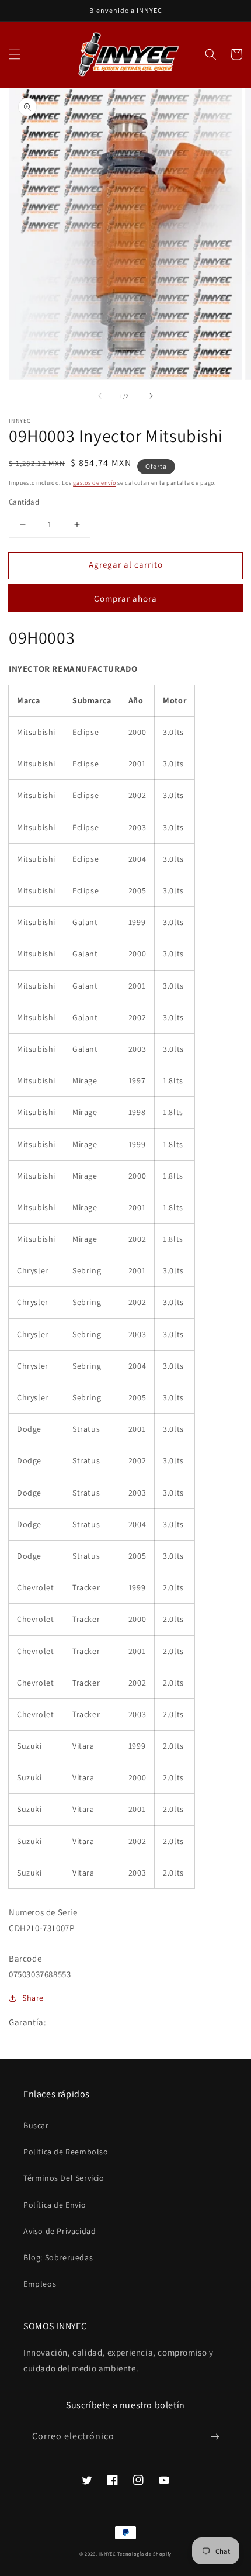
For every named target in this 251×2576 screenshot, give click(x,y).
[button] (15, 54)
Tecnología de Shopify (144, 2553)
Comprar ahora (125, 598)
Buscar (36, 2125)
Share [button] (33, 1998)
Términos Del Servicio (64, 2178)
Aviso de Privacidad (60, 2231)
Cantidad (24, 502)
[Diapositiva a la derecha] (151, 396)
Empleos (40, 2284)
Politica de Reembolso (66, 2152)
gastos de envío (95, 483)
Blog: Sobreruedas (58, 2257)
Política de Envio (55, 2205)
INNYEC (108, 2553)
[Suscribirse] (215, 2436)
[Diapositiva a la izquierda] (100, 396)
